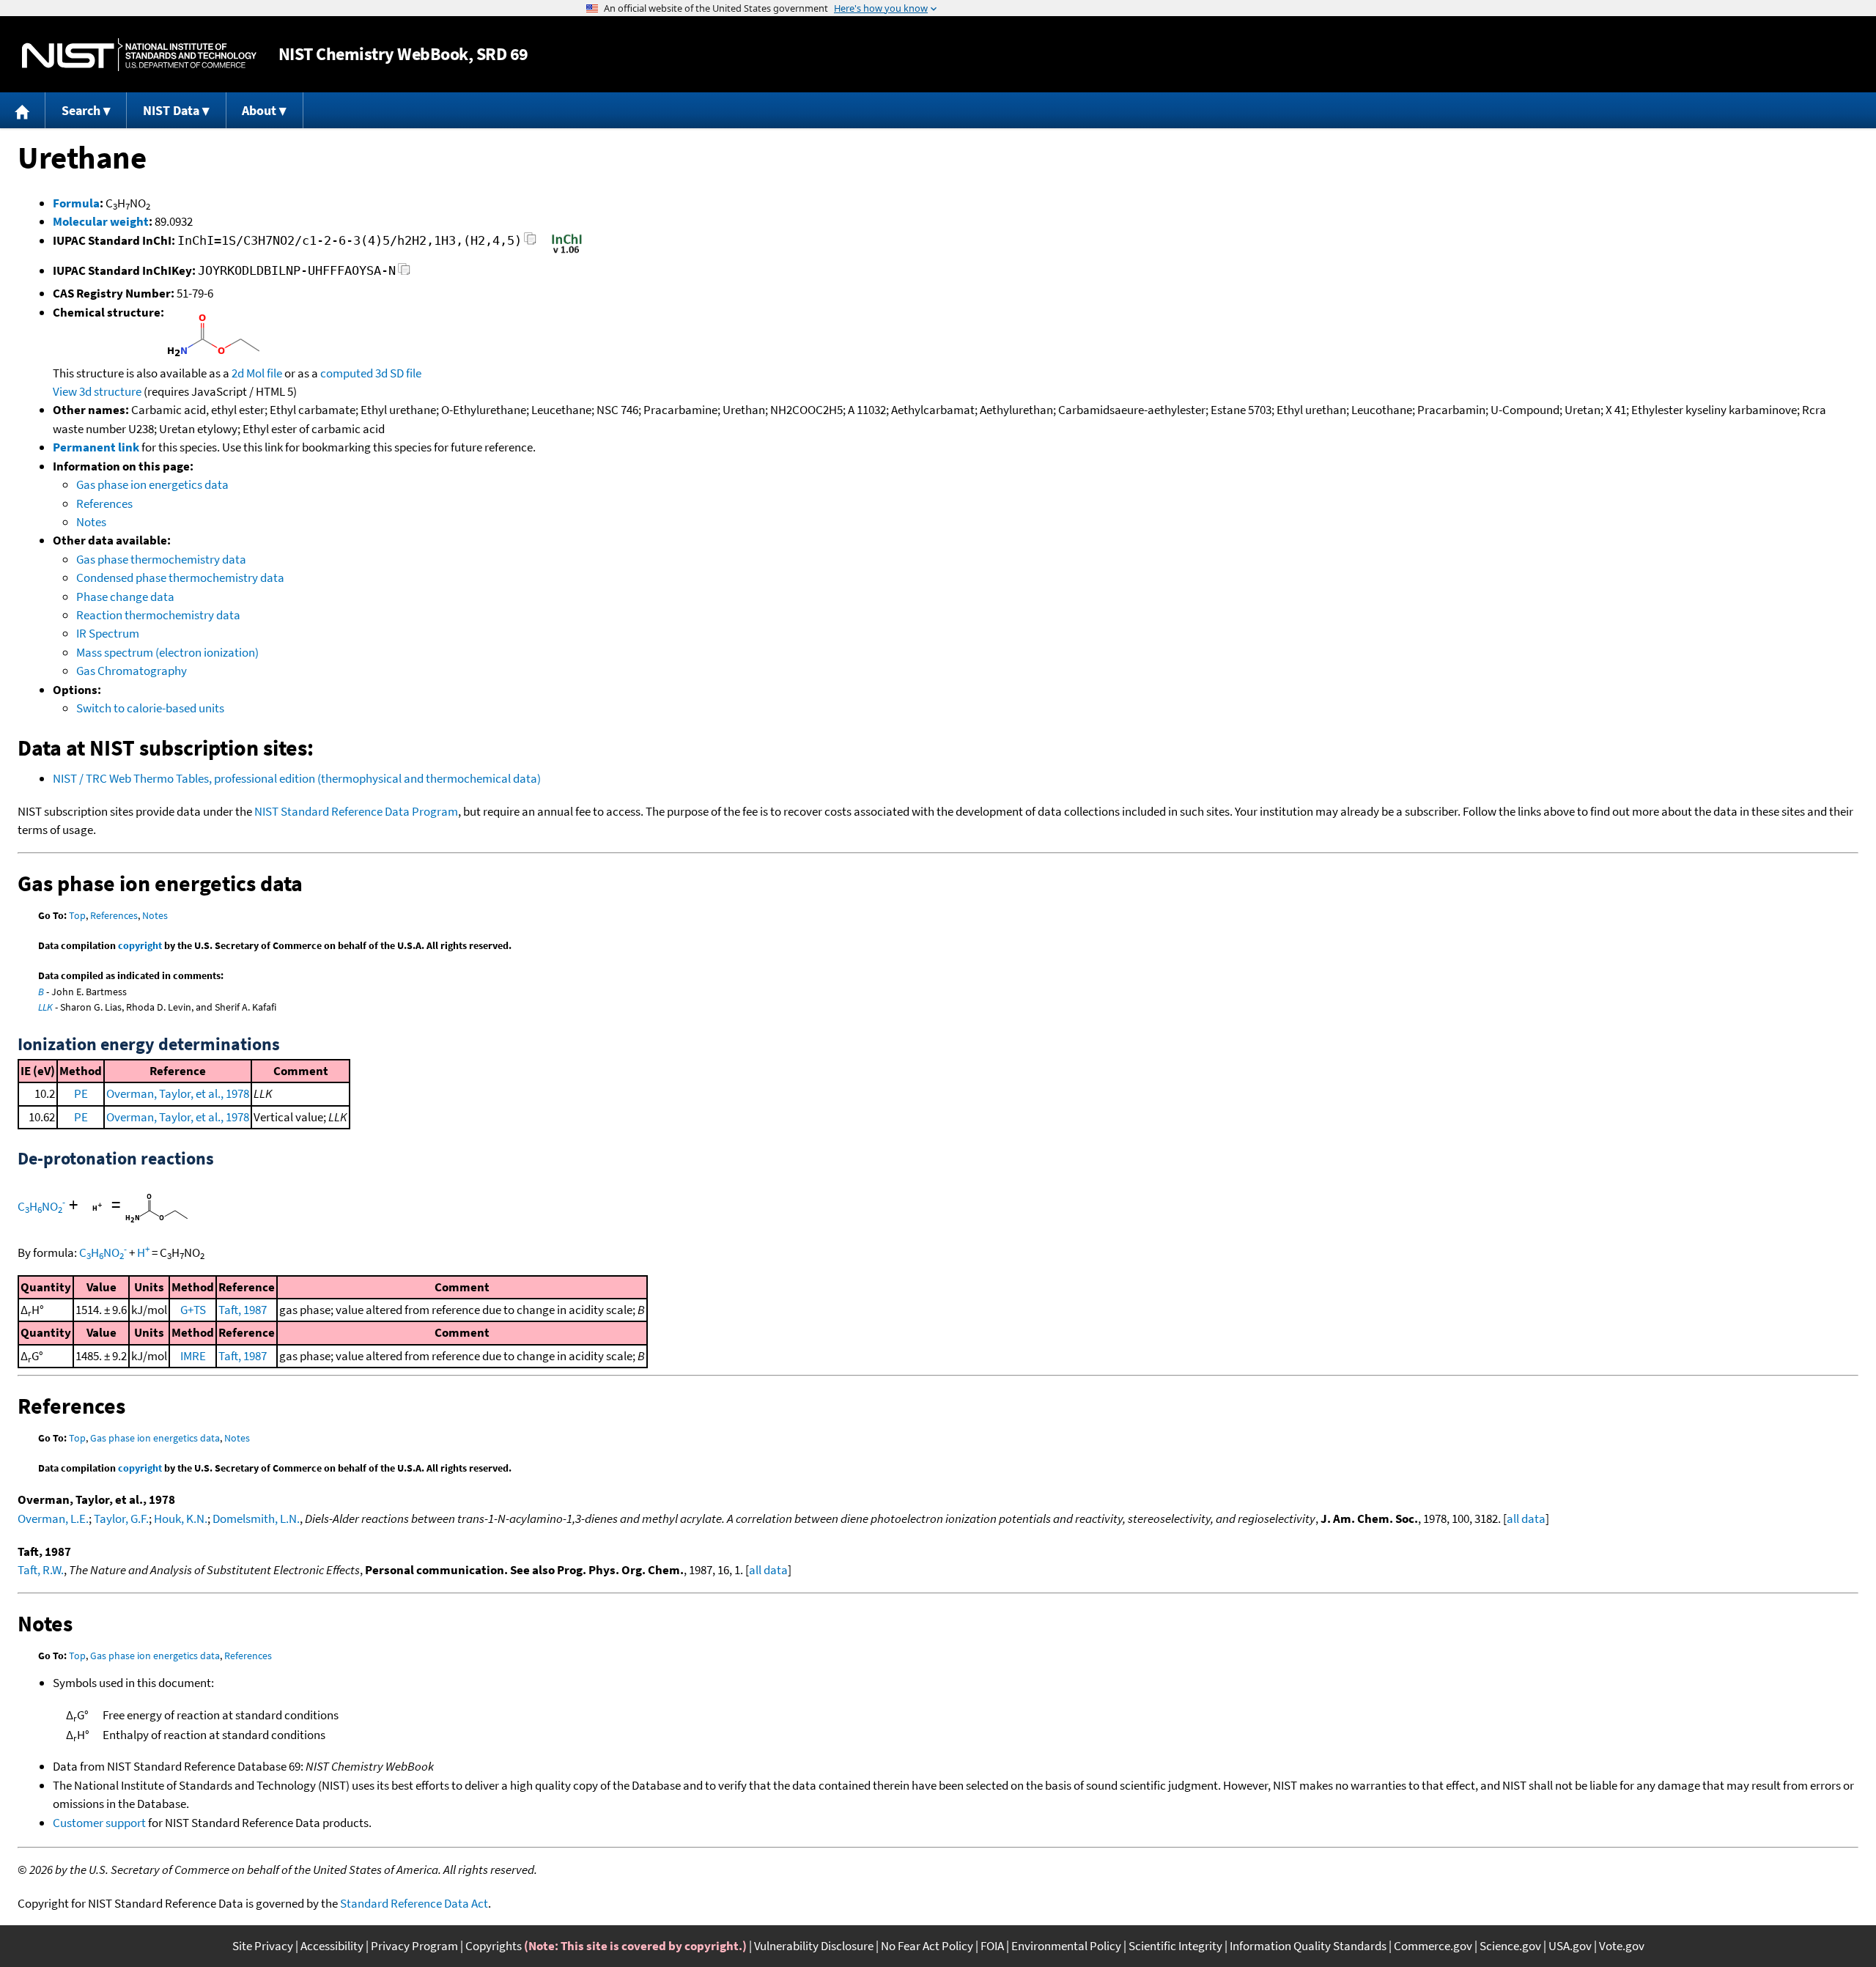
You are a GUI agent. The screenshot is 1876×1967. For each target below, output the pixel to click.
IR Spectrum (108, 633)
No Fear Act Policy (927, 1946)
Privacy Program (414, 1946)
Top (77, 915)
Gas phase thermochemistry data (161, 559)
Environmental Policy (1066, 1946)
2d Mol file (257, 373)
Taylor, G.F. (121, 1518)
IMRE (193, 1356)
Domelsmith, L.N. (256, 1518)
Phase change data (125, 597)
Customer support (99, 1823)
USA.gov (1570, 1946)
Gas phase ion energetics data (152, 484)
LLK (45, 1007)
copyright (140, 945)
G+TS (193, 1310)
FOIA (992, 1946)
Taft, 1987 (243, 1310)
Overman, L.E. (53, 1518)
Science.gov (1510, 1946)
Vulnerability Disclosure (814, 1946)
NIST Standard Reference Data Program (356, 811)
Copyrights (494, 1946)
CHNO (41, 1206)
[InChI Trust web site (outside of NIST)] (567, 252)
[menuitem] (23, 110)
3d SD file (398, 373)
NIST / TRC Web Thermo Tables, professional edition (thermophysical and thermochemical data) (297, 778)
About (259, 110)
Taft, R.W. (41, 1570)
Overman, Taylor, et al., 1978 (178, 1093)
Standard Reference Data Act (414, 1903)
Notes (91, 522)
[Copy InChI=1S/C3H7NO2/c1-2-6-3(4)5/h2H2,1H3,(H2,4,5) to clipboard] (530, 243)
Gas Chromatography (132, 671)
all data (1526, 1518)
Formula (76, 203)
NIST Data (171, 110)
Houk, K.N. (181, 1518)
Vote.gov (1622, 1946)
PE (81, 1093)
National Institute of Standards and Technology (139, 55)
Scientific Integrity (1175, 1946)
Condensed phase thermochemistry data (180, 577)
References (104, 503)
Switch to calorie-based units (150, 708)
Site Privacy (263, 1946)
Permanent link (96, 447)
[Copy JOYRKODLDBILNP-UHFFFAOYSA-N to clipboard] (404, 273)
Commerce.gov (1433, 1946)
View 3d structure (97, 391)
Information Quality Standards (1308, 1946)
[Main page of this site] (23, 110)
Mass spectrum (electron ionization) (167, 652)
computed (347, 373)
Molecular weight (101, 221)
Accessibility (332, 1946)
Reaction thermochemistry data (158, 615)
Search (81, 110)
